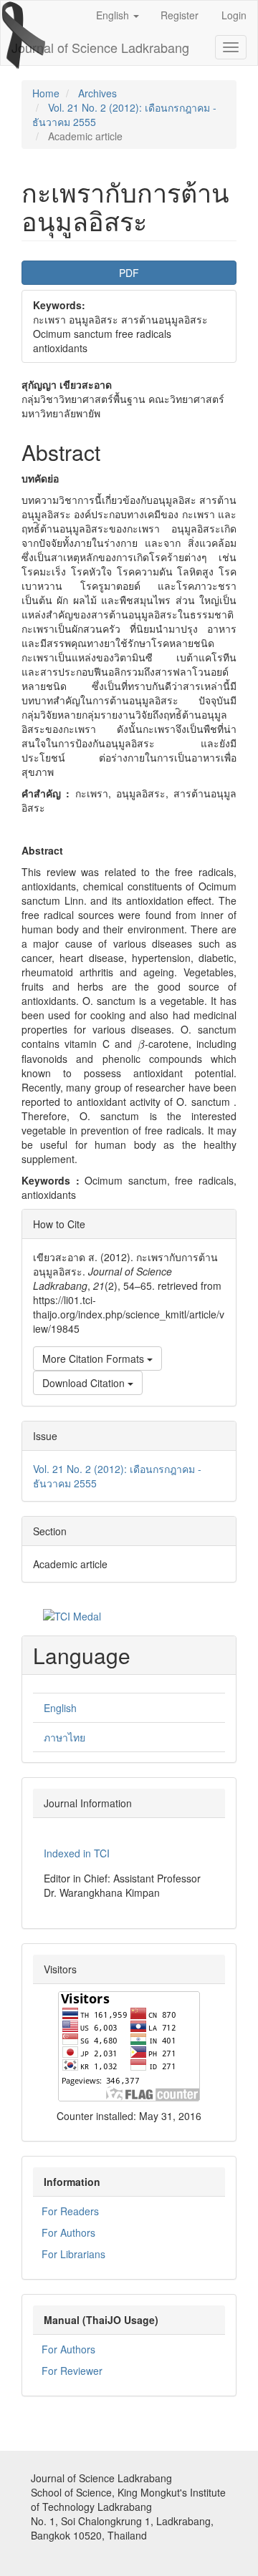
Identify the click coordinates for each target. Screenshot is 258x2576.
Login (234, 15)
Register (180, 15)
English (60, 1708)
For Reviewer (72, 2371)
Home (46, 93)
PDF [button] (129, 273)
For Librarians (73, 2254)
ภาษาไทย (64, 1737)
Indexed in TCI (77, 1853)
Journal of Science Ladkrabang (100, 47)
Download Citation (85, 1383)
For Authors (68, 2232)
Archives (97, 93)
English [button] (114, 15)
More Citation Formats (95, 1359)
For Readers (70, 2211)
